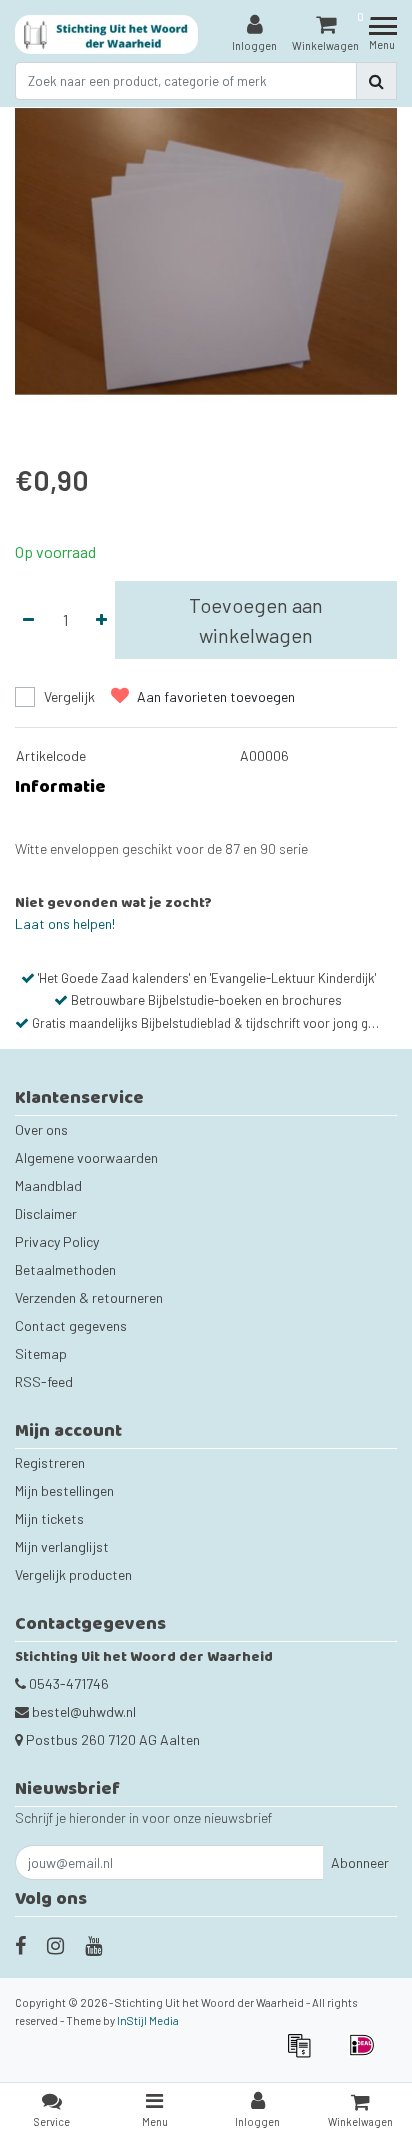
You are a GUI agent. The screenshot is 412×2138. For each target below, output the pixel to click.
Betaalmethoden (65, 1269)
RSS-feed (44, 1381)
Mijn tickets (49, 1518)
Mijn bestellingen (64, 1490)
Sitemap (41, 1353)
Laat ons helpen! (65, 923)
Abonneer (360, 1862)
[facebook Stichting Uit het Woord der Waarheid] (20, 1945)
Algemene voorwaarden (86, 1157)
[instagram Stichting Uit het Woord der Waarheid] (55, 1945)
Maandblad (48, 1185)
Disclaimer (46, 1213)
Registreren (50, 1462)
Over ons (41, 1129)
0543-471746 (67, 1683)
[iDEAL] (367, 2054)
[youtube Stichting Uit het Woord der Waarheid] (93, 1945)
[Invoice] (305, 2054)
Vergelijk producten (73, 1574)
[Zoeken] (376, 81)
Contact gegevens (71, 1325)
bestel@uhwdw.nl (84, 1711)
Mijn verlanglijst (62, 1546)
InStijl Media (148, 2020)
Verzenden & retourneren (89, 1297)
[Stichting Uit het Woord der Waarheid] (107, 34)
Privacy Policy (57, 1241)
